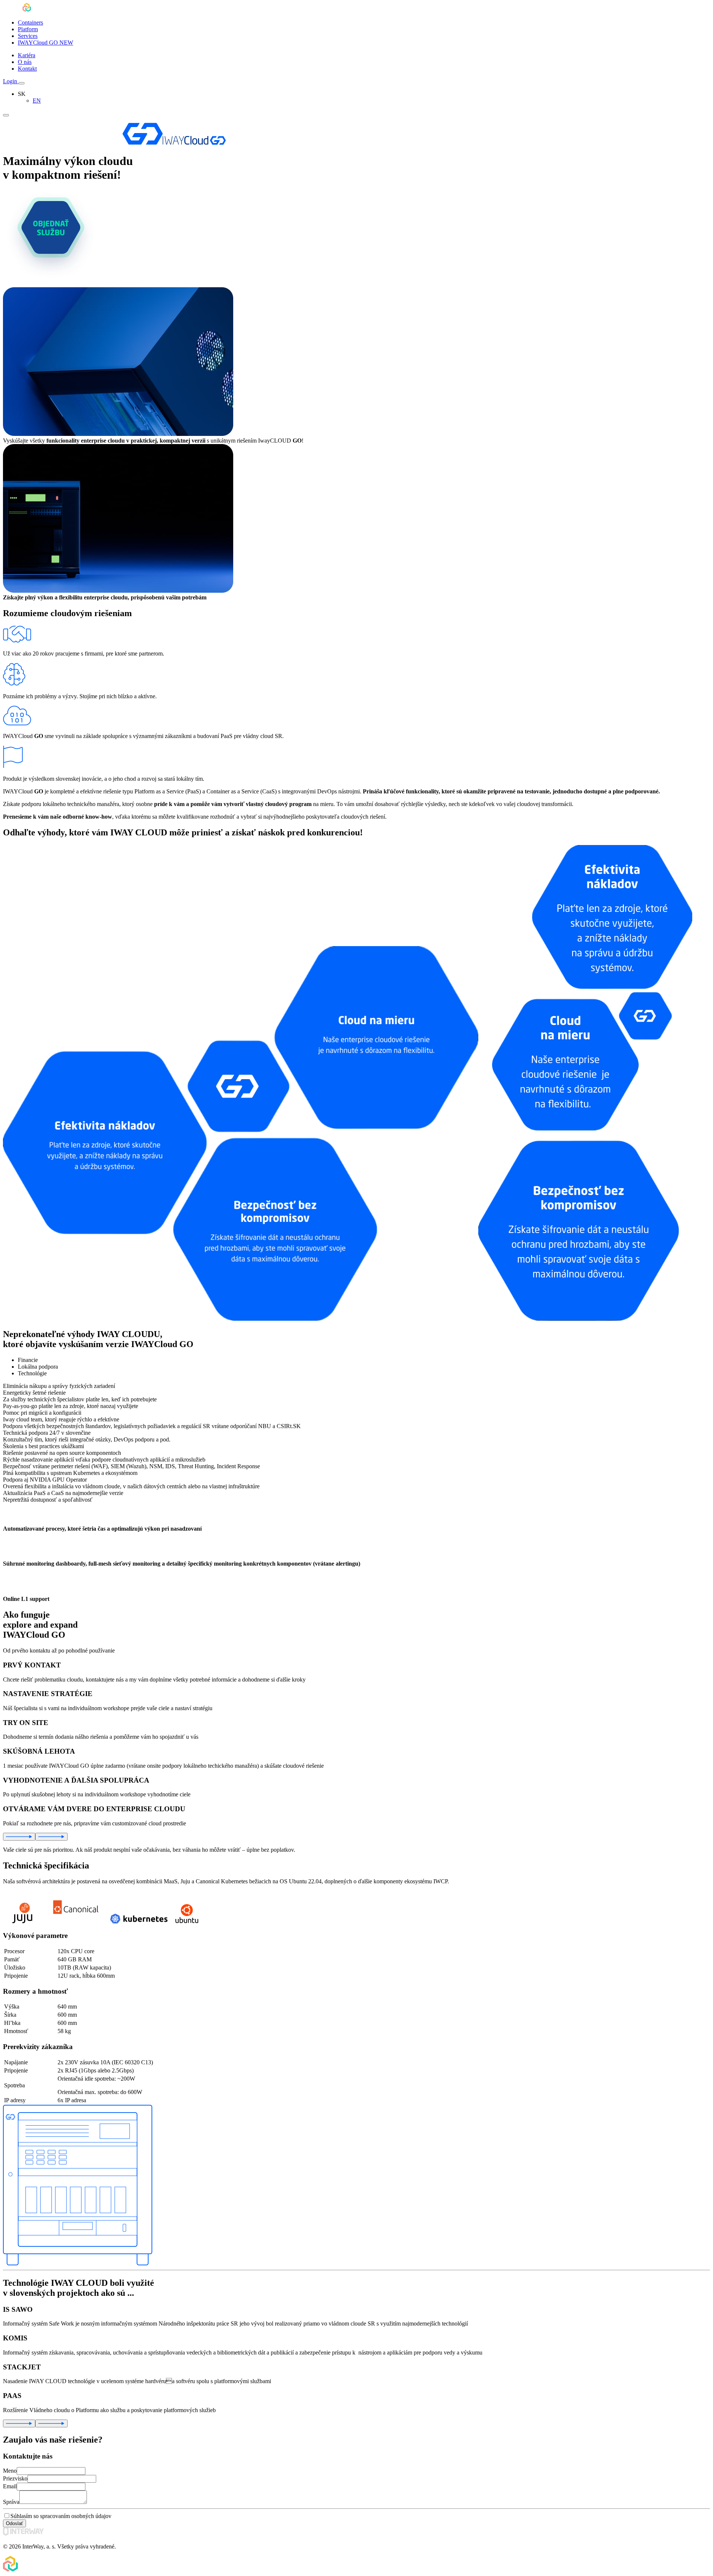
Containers (30, 22)
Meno (10, 2471)
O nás (25, 62)
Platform (28, 29)
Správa (11, 2502)
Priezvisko (15, 2478)
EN (37, 101)
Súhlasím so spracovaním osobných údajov (61, 2516)
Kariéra (27, 55)
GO (45, 43)
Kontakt (27, 69)
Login (11, 81)
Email (10, 2486)
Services (28, 36)
